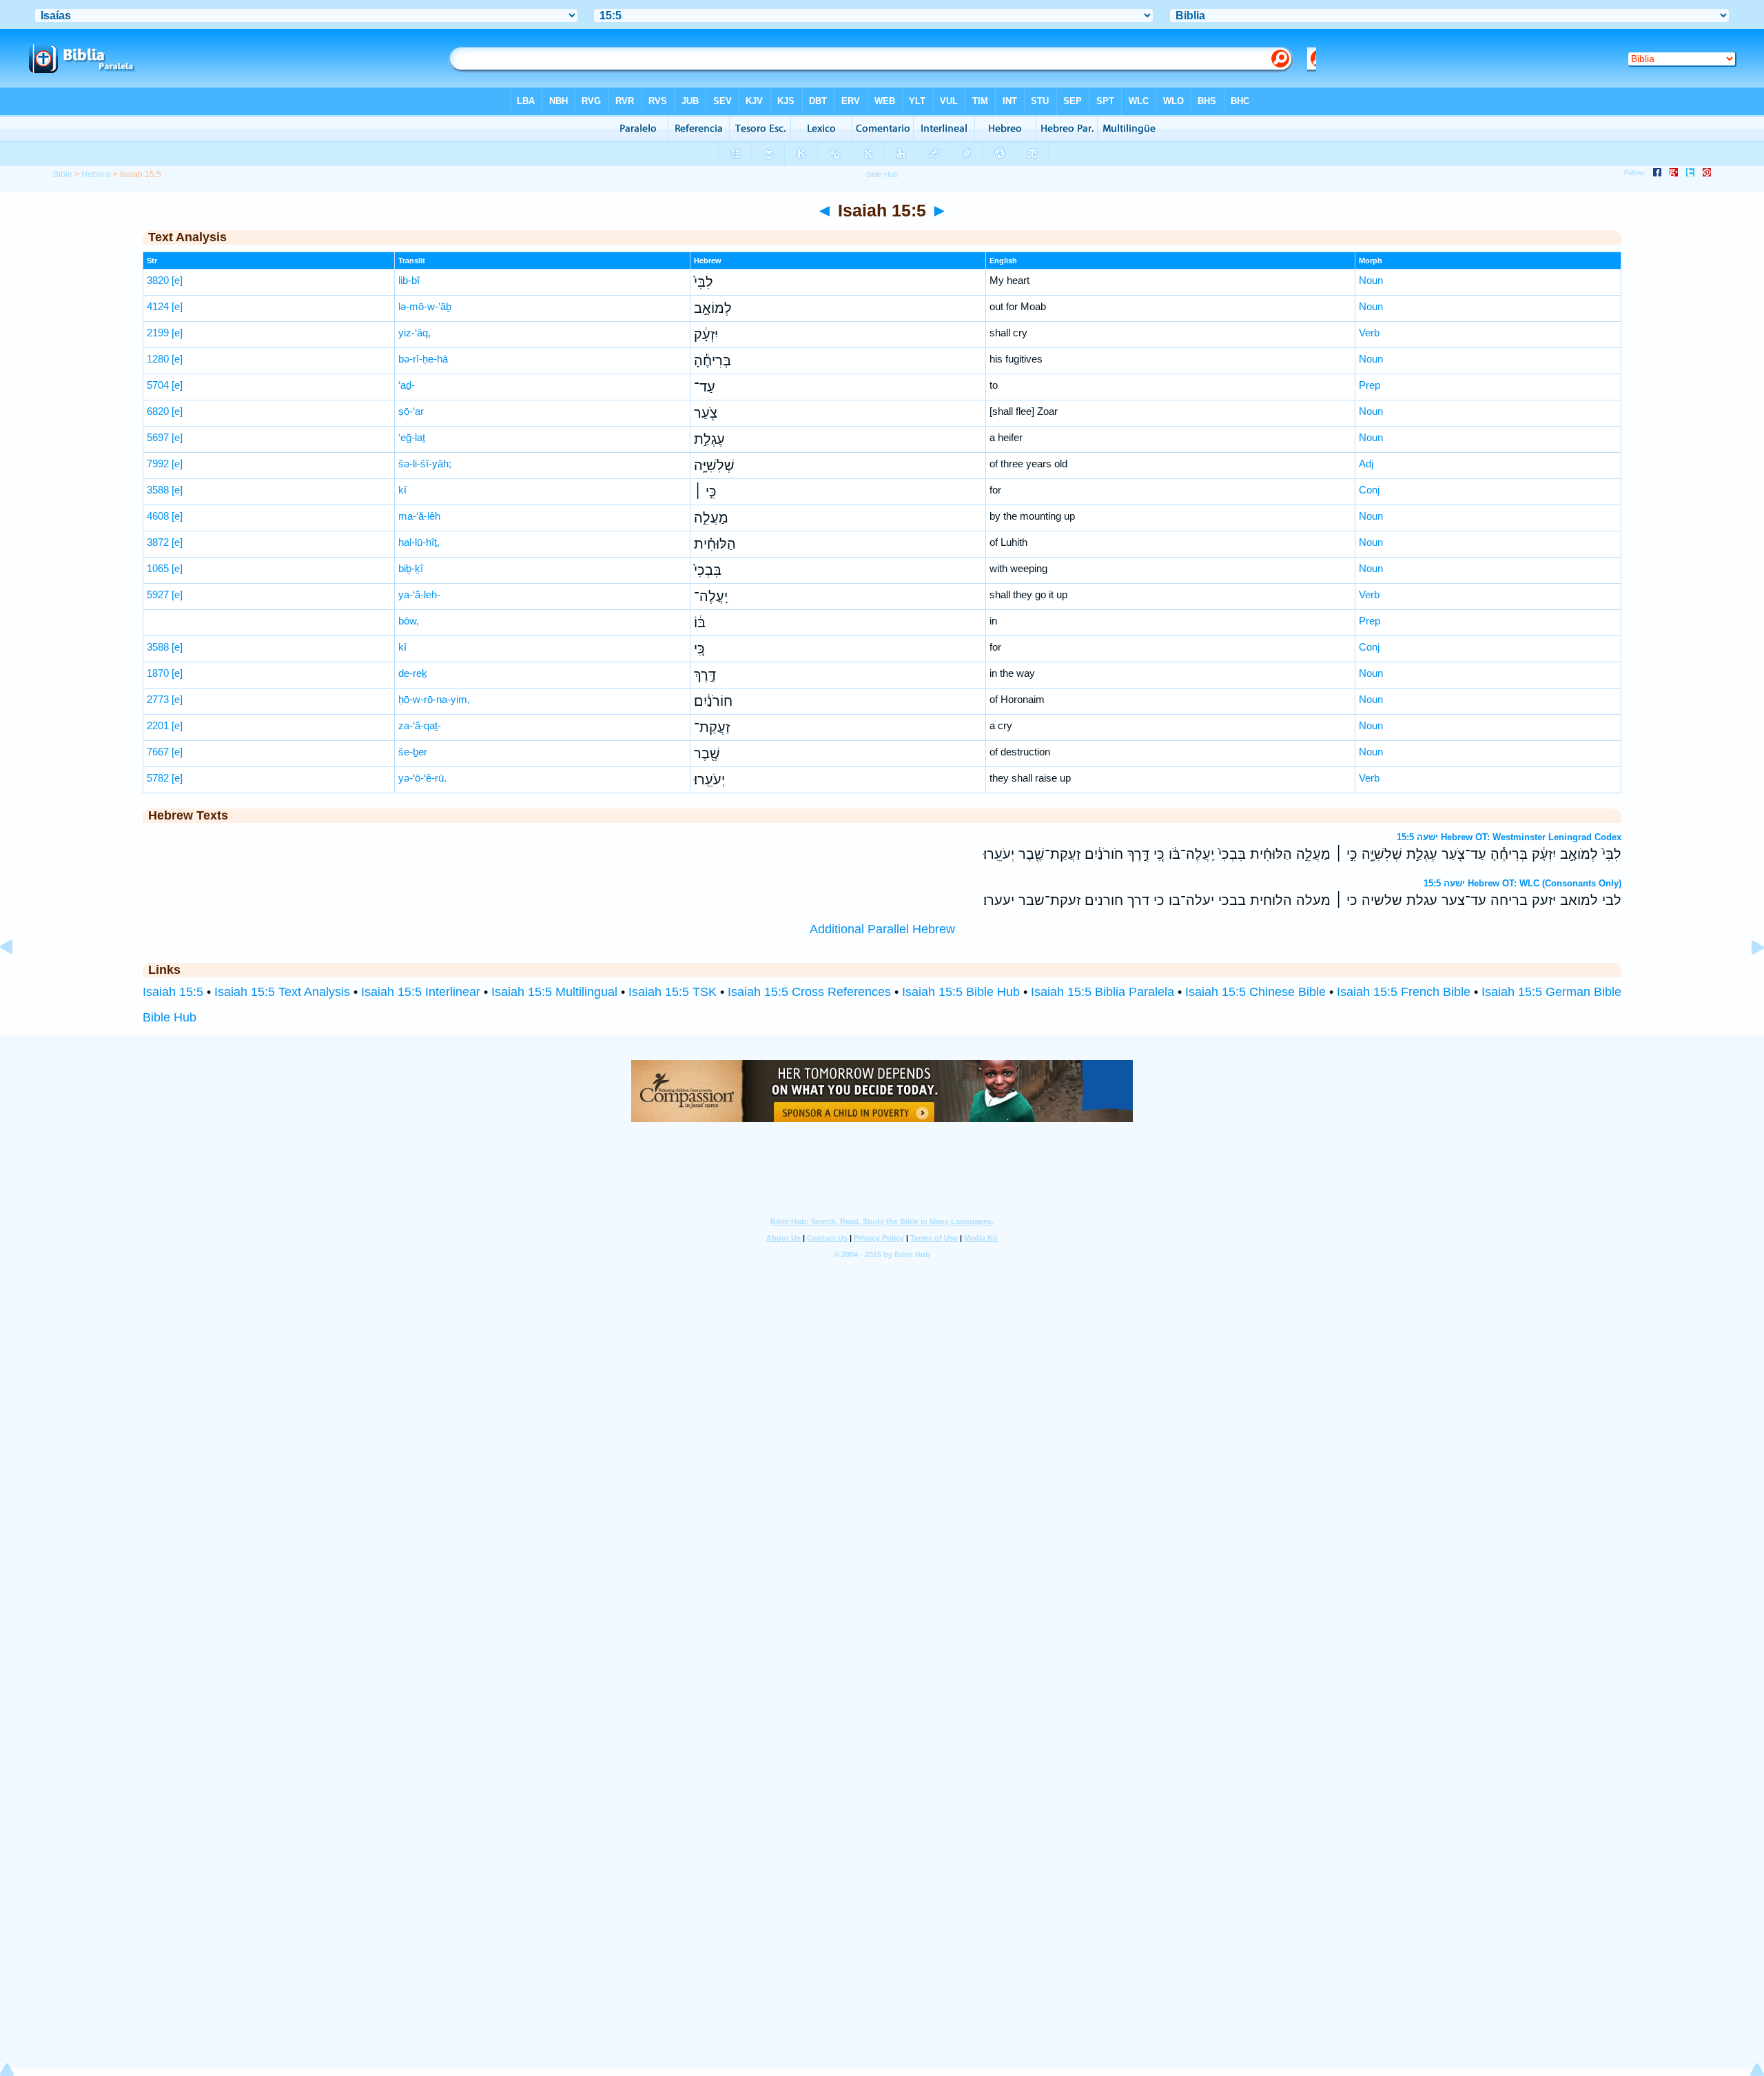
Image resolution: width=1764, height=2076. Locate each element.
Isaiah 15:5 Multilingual (554, 992)
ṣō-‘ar (411, 411)
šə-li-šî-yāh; (425, 464)
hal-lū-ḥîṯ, (419, 542)
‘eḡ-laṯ (412, 437)
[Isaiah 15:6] (1747, 978)
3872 (158, 542)
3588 (158, 490)
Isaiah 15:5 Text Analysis (282, 992)
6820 (158, 411)
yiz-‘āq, (414, 333)
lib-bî (409, 280)
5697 (158, 437)
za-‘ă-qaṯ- (420, 725)
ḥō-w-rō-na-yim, (434, 699)
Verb (1369, 333)
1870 (158, 673)
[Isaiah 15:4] (17, 978)
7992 (158, 464)
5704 (158, 385)
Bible (63, 174)
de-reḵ (413, 673)
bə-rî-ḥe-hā (423, 359)
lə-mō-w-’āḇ (425, 306)
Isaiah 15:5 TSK (673, 992)
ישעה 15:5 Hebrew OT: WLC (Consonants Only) (1522, 883)
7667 (158, 752)
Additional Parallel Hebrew (882, 929)
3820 (158, 280)
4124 (158, 306)
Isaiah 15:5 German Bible (1551, 992)
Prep (1370, 385)
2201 (158, 725)
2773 (158, 699)
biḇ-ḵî (411, 568)
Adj (1366, 464)
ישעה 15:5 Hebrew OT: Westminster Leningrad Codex (1509, 837)
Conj (1369, 490)
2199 (158, 333)
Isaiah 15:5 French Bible (1404, 992)
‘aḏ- (407, 385)
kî (402, 490)
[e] (177, 280)
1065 (158, 568)
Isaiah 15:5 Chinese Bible (1255, 992)
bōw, (409, 621)
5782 (158, 778)
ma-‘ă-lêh (419, 516)
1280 (158, 359)
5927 (158, 594)
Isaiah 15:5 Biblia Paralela (1102, 992)
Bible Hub (170, 1017)
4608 (158, 516)
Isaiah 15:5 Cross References (809, 992)
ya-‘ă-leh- (419, 594)
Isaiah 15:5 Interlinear (421, 992)
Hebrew (96, 174)
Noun (1371, 280)
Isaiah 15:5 (173, 992)
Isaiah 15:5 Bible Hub (961, 992)
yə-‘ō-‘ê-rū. (422, 778)
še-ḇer (413, 752)
